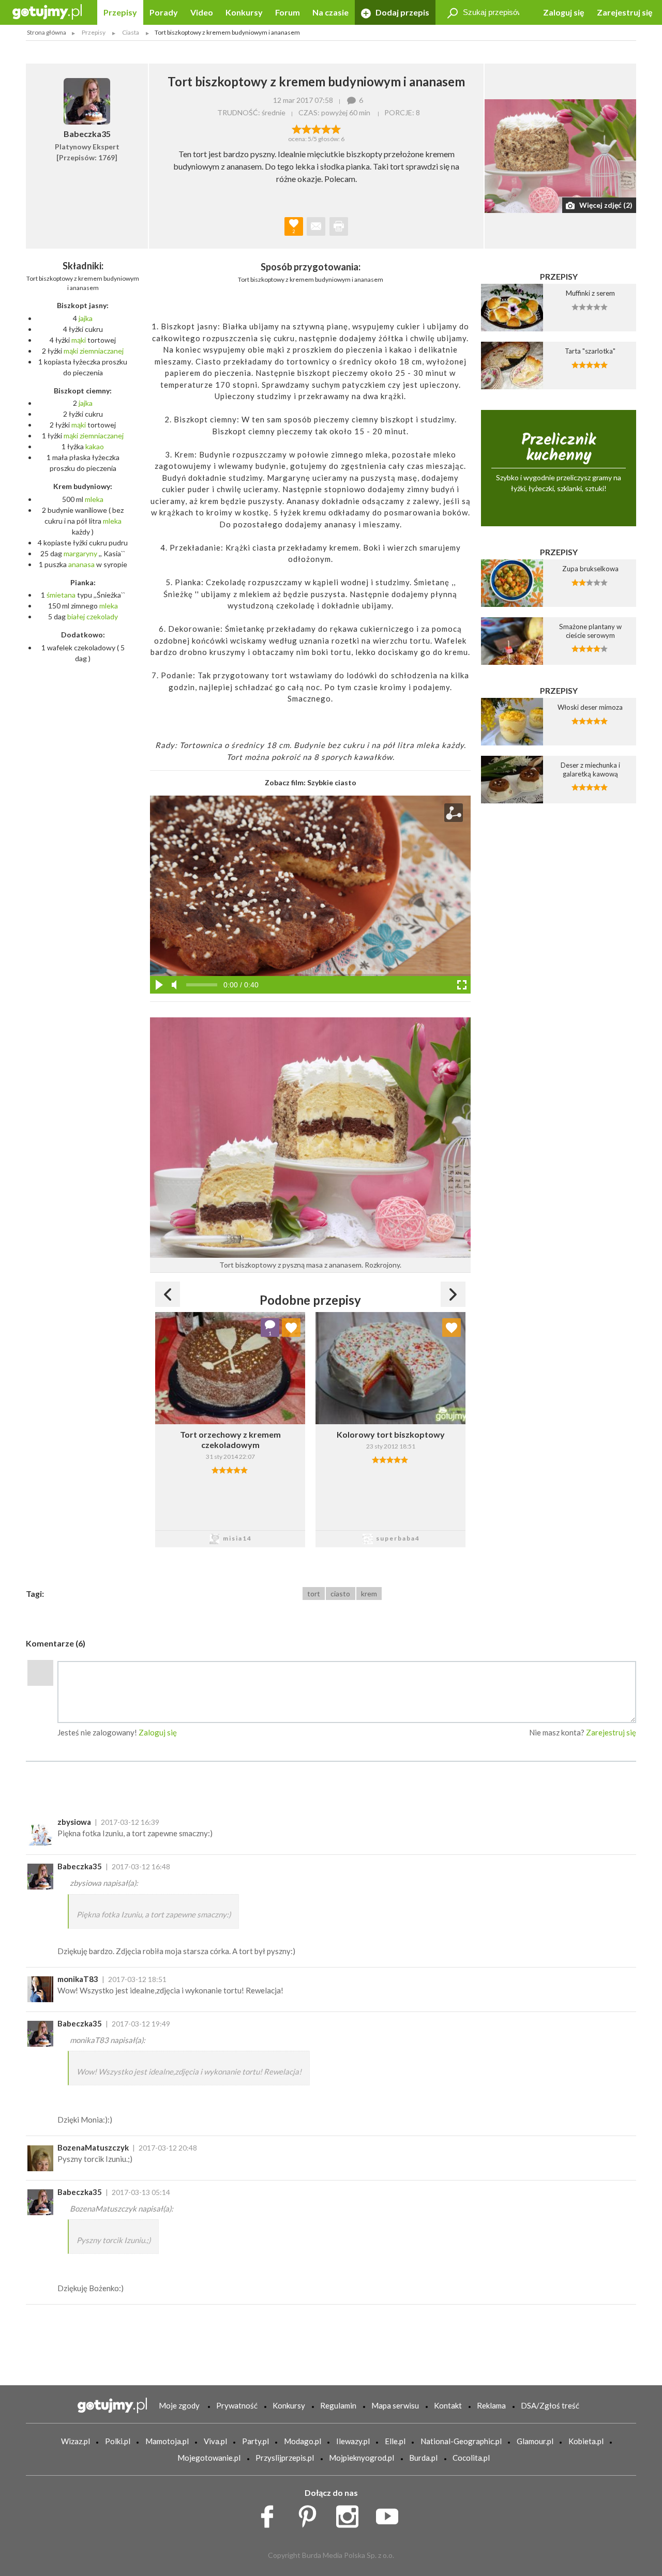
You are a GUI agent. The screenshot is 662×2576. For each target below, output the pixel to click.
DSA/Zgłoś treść (550, 2405)
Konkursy (244, 12)
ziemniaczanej (102, 351)
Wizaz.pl (76, 2441)
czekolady (102, 616)
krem (369, 1594)
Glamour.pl (535, 2441)
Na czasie (330, 12)
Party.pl (255, 2441)
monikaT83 (78, 1979)
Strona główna (47, 32)
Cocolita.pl (471, 2458)
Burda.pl (423, 2458)
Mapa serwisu (395, 2405)
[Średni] (306, 128)
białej (76, 616)
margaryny (80, 553)
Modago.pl (303, 2441)
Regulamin (338, 2405)
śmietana (61, 595)
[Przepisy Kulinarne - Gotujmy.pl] (47, 11)
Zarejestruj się (625, 12)
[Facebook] (271, 2514)
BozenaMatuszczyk (93, 2147)
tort (314, 1594)
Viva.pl (215, 2441)
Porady (164, 12)
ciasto (340, 1594)
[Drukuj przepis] (339, 226)
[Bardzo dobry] (326, 128)
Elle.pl (395, 2441)
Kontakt (448, 2405)
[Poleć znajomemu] (316, 226)
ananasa (81, 564)
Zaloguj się (564, 12)
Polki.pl (118, 2441)
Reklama (491, 2405)
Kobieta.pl (586, 2441)
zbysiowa (74, 1822)
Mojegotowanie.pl (209, 2458)
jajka (86, 318)
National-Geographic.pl (461, 2441)
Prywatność (237, 2405)
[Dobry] (316, 128)
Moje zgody (179, 2405)
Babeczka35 (80, 1866)
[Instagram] (351, 2514)
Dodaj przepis (402, 12)
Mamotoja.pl (167, 2441)
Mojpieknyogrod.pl (362, 2458)
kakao (95, 446)
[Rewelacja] (336, 128)
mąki (79, 340)
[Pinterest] (311, 2514)
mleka (94, 499)
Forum (288, 12)
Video (202, 12)
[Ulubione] (291, 1328)
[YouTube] (391, 2514)
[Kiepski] (297, 128)
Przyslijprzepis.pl (285, 2458)
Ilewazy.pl (353, 2441)
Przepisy (120, 12)
